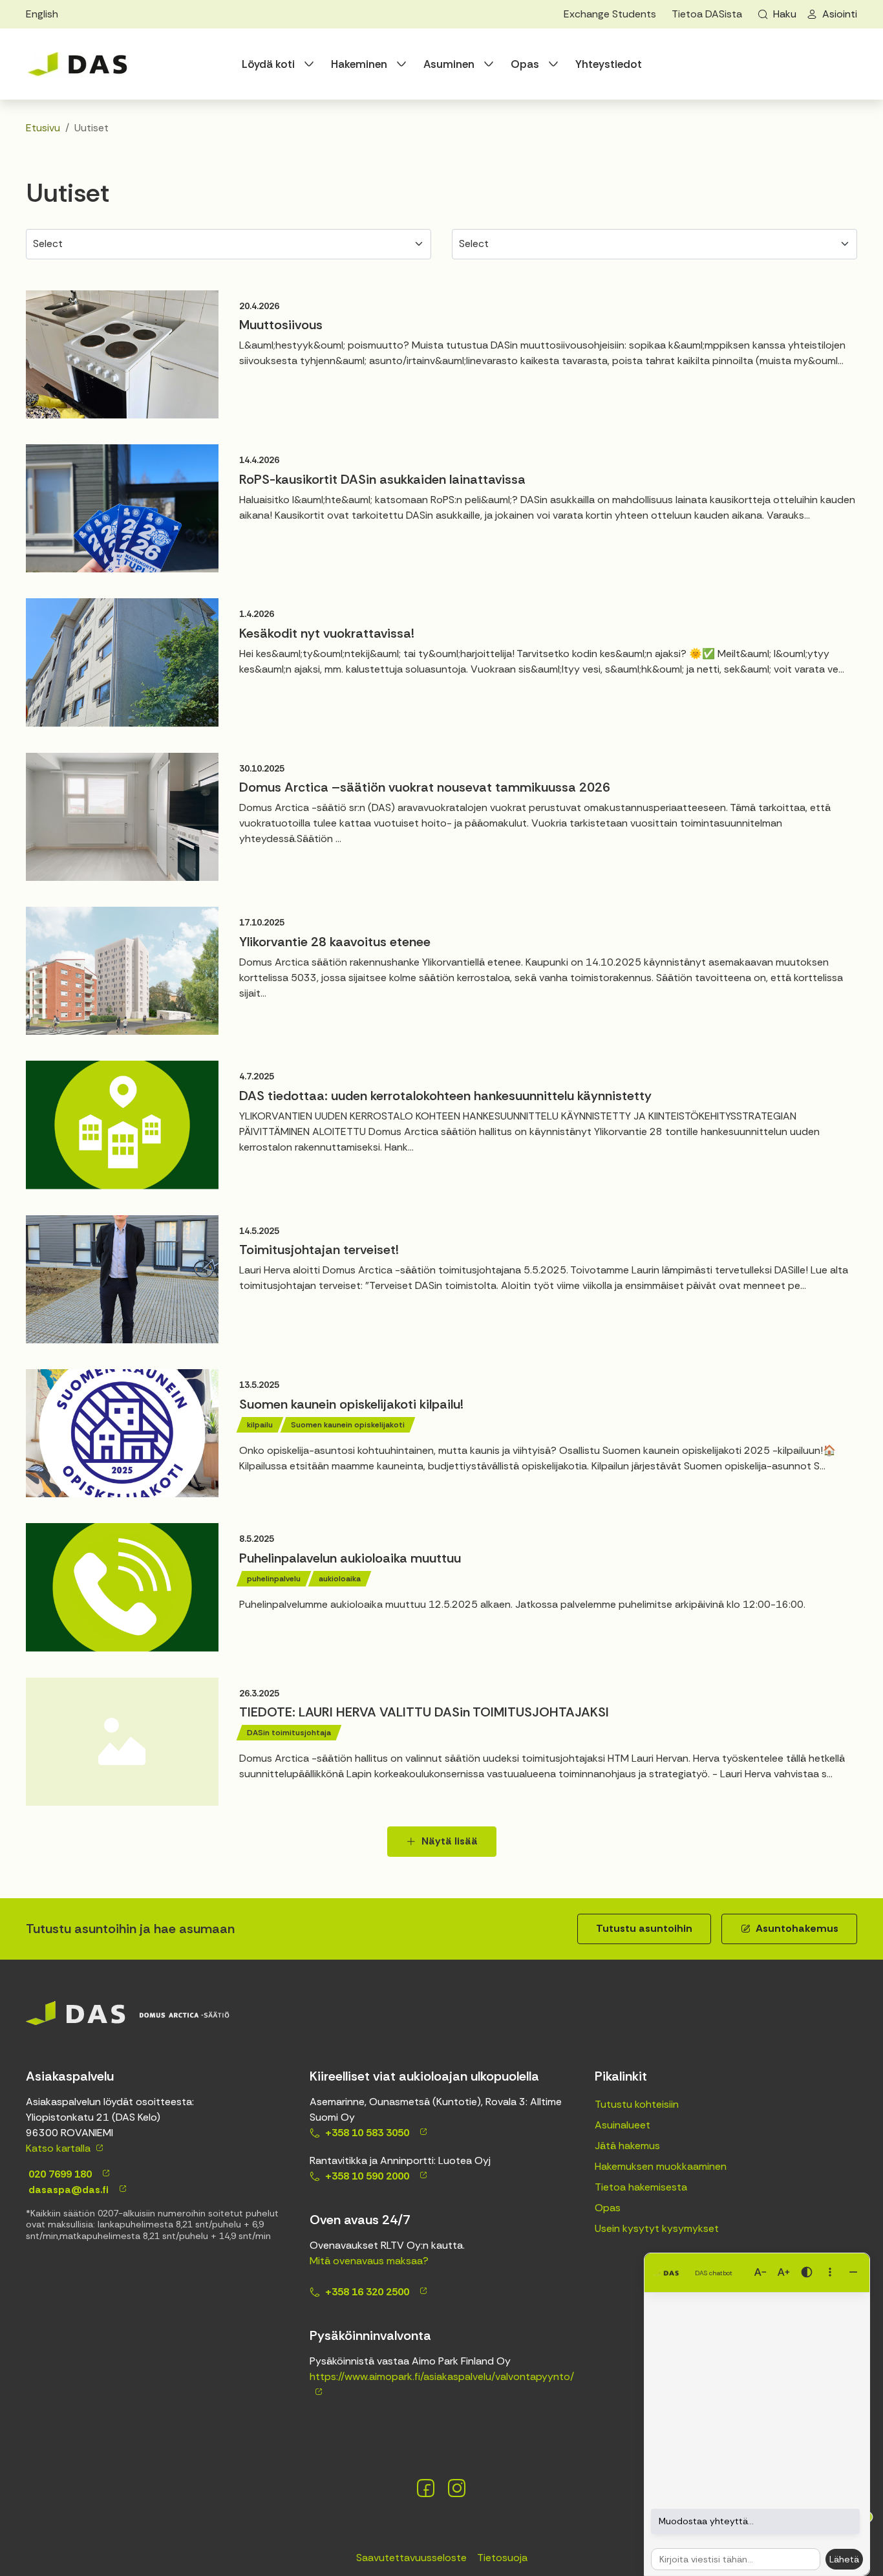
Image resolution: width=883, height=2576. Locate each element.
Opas (525, 64)
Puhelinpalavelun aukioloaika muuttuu (350, 1558)
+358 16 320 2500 (367, 2292)
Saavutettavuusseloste (411, 2558)
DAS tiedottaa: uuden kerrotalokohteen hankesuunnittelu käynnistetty (445, 1096)
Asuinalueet (622, 2125)
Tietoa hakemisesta (641, 2187)
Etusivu (43, 128)
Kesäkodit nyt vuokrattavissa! (327, 633)
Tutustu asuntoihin (644, 1928)
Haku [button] (785, 14)
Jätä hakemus (627, 2146)
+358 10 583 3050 (367, 2133)
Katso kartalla (58, 2148)
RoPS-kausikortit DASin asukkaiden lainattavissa (382, 479)
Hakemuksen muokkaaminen (661, 2166)
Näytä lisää (450, 1841)
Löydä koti (268, 64)
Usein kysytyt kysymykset (657, 2228)
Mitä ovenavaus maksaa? (369, 2261)
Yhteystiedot (609, 64)
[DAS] (78, 64)
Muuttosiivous (281, 325)
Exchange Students (610, 14)
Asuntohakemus (797, 1928)
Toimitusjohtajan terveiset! (319, 1250)
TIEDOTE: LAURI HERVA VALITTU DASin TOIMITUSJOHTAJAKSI (424, 1712)
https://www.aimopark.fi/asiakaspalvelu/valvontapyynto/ (442, 2376)
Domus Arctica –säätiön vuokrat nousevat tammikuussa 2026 (425, 787)
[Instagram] (457, 2488)
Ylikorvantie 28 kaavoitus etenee (335, 942)
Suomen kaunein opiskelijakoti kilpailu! (351, 1404)
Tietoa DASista (707, 14)
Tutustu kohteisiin (637, 2104)
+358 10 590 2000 (367, 2176)
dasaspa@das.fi (67, 2190)
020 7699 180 (59, 2174)
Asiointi (840, 14)
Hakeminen (359, 64)
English (42, 14)
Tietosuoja (502, 2558)
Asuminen (449, 64)
